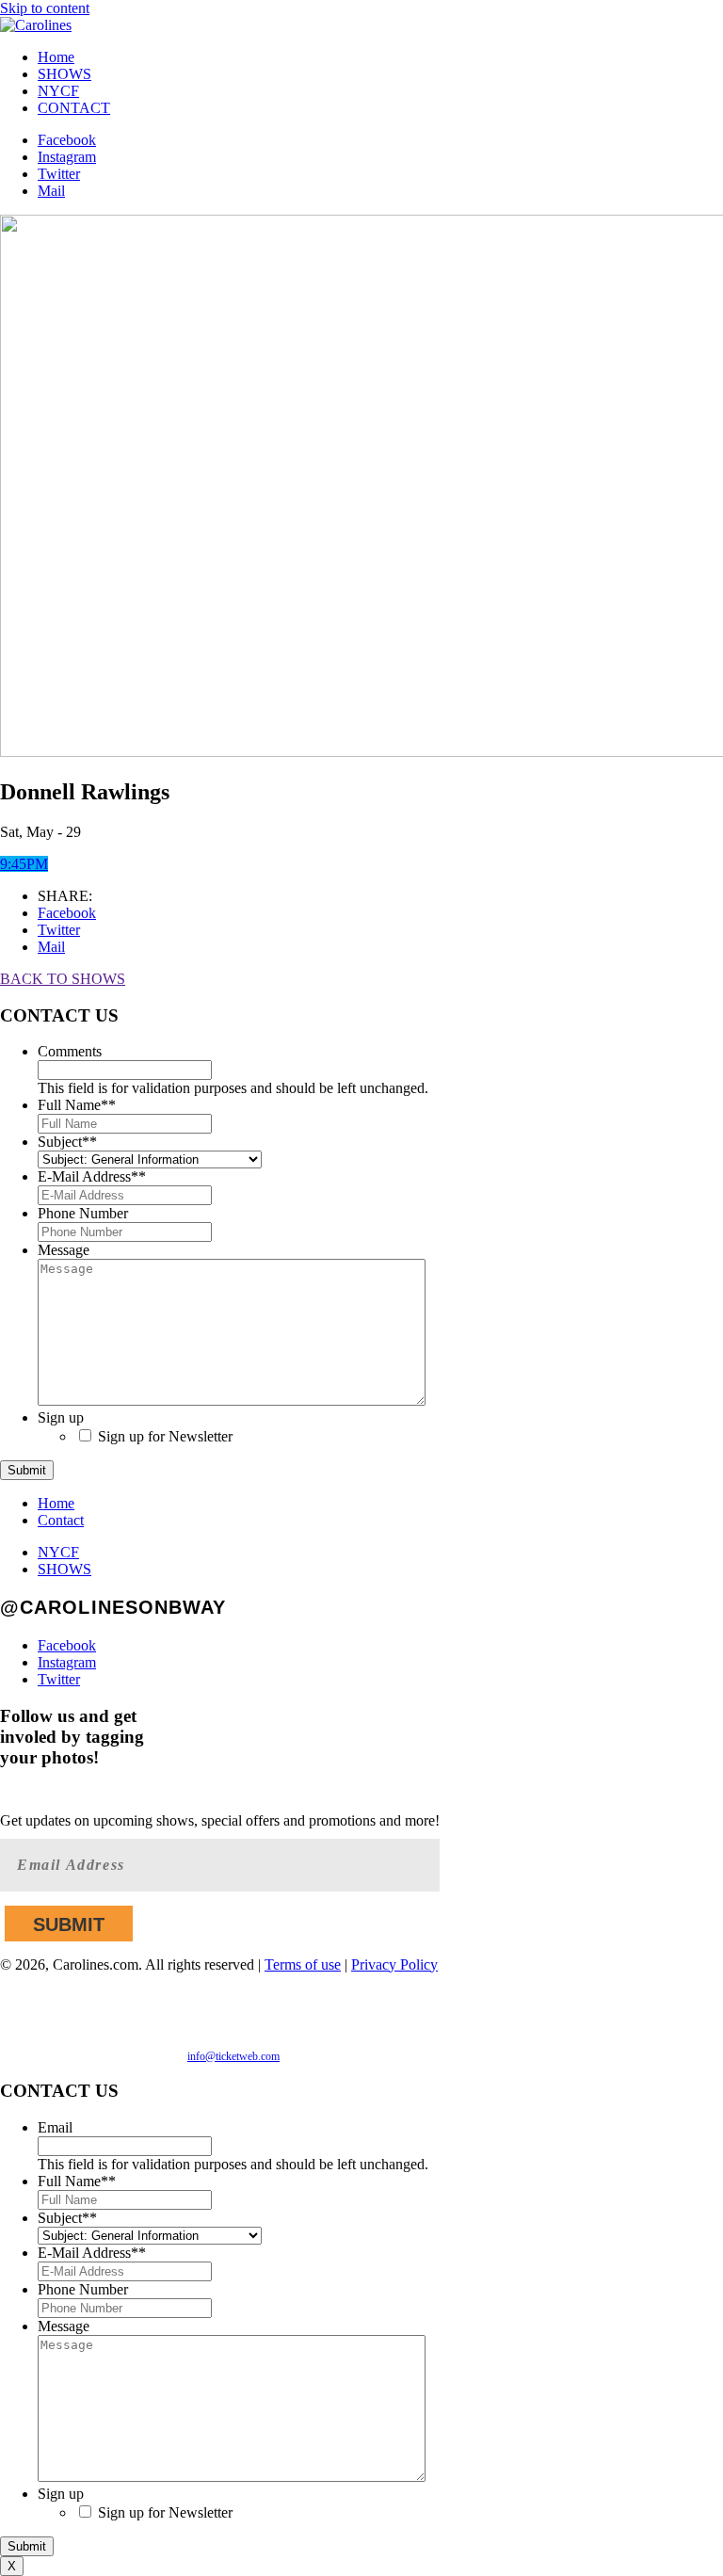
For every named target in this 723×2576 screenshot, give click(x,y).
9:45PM (24, 864)
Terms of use (303, 1964)
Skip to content (45, 8)
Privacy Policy (394, 1964)
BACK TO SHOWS (63, 979)
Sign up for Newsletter (165, 1436)
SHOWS (64, 74)
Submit (27, 1470)
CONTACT (74, 108)
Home (56, 57)
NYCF (58, 91)
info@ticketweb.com (233, 2056)
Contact (61, 1520)
